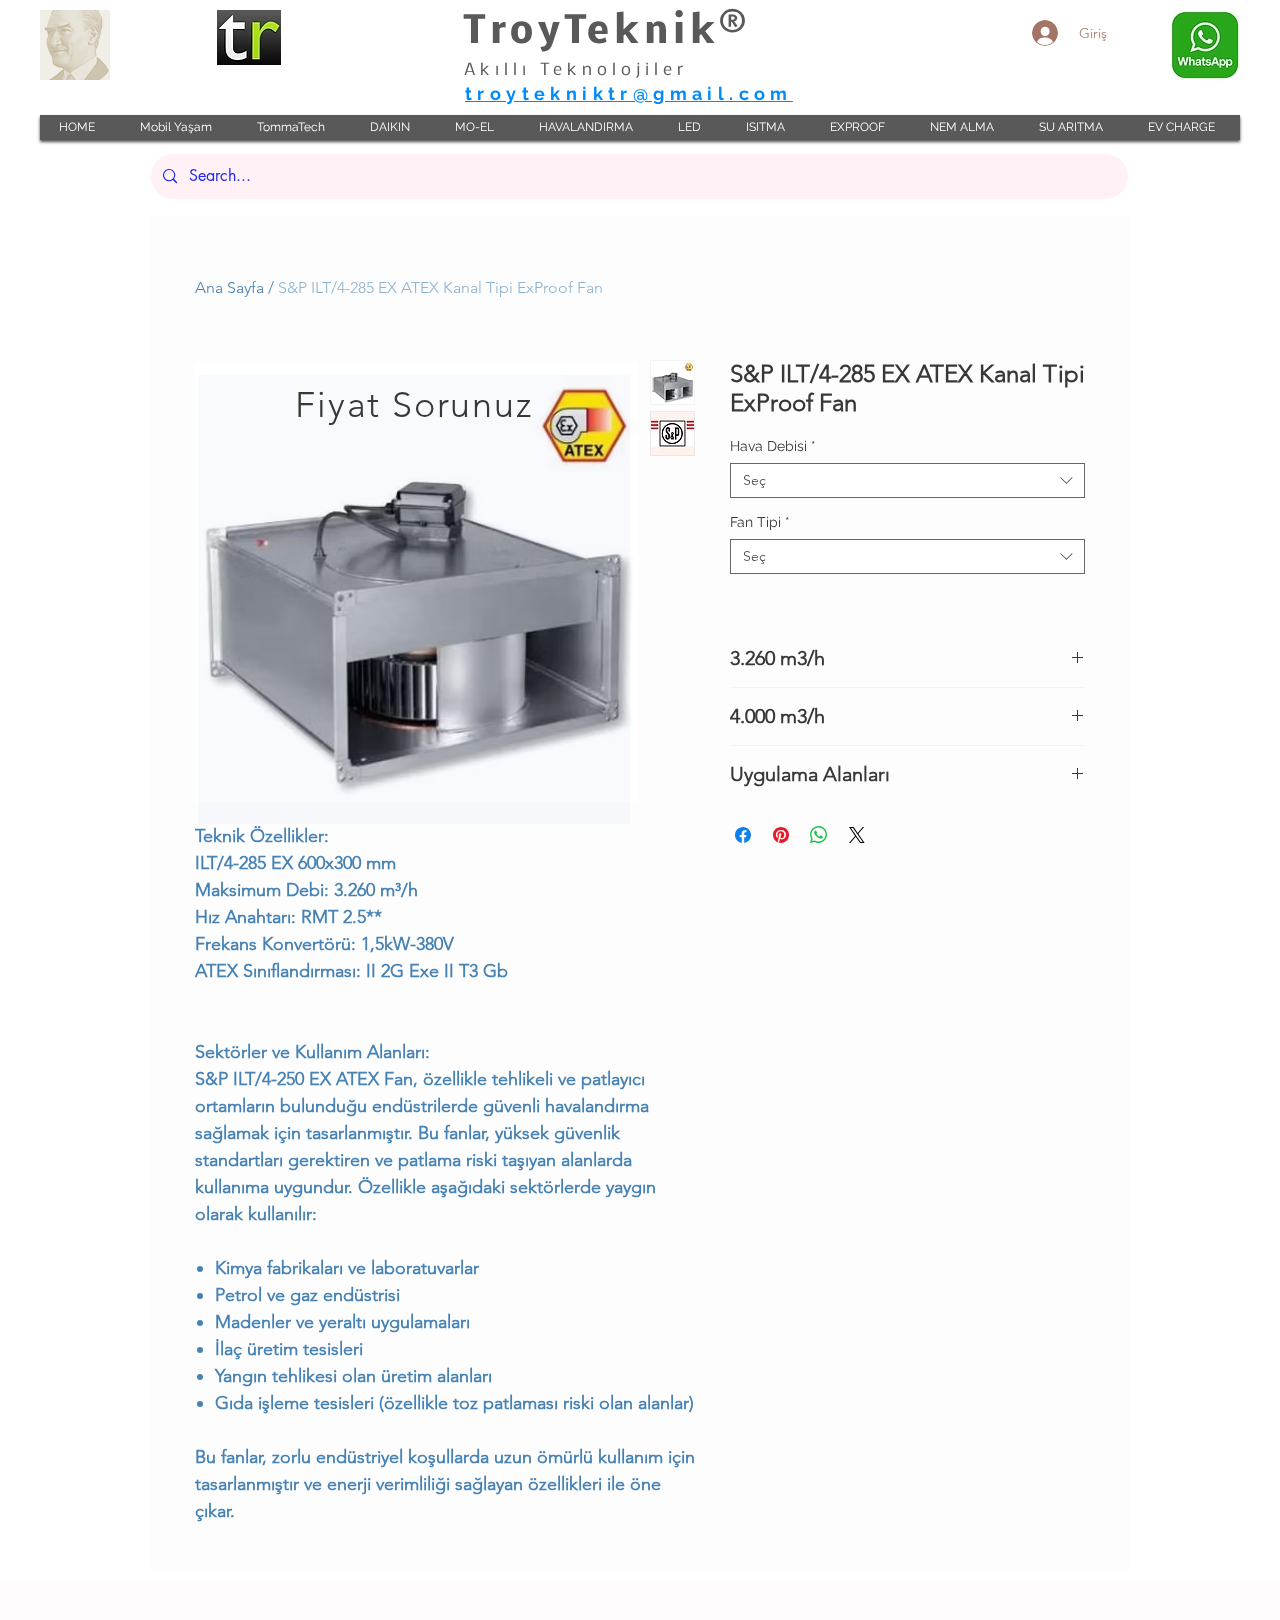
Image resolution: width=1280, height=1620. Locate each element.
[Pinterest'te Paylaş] (781, 835)
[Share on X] (857, 835)
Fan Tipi (760, 522)
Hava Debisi (773, 446)
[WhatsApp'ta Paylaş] (819, 835)
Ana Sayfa (229, 287)
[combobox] (907, 480)
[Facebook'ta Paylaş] (743, 835)
